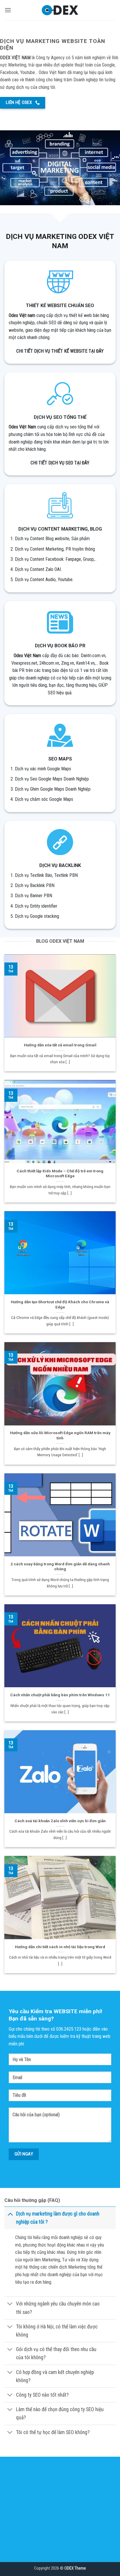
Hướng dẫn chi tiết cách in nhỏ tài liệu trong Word (60, 1947)
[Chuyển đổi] (10, 2214)
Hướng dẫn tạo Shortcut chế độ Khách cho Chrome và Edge (60, 1304)
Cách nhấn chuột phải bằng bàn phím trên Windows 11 (60, 1695)
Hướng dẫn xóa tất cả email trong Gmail (60, 1045)
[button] (8, 10)
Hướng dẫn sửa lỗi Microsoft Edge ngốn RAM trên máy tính (60, 1435)
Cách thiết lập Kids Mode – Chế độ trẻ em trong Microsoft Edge (60, 1173)
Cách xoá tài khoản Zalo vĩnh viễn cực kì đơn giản (60, 1821)
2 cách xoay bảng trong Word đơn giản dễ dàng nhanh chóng (60, 1566)
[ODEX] (60, 10)
